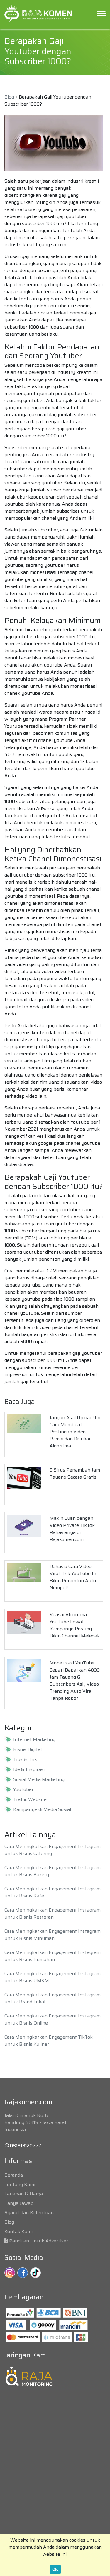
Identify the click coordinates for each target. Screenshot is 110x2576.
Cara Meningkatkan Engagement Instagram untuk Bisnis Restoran (53, 1913)
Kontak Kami (18, 2231)
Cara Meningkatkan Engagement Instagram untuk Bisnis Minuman (53, 1935)
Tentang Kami (20, 2184)
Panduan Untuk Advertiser (39, 2241)
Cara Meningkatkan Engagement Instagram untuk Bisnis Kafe (53, 1892)
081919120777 (25, 2146)
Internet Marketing (34, 1739)
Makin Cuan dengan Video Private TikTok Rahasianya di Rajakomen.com (72, 1529)
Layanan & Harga (24, 2194)
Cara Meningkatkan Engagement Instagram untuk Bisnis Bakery (53, 1871)
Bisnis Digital (27, 1749)
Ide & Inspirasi (29, 1769)
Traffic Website (30, 1799)
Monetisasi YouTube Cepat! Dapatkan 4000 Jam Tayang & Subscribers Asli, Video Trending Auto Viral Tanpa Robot (75, 1681)
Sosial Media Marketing (39, 1779)
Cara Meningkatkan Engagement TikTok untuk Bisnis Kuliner (49, 2041)
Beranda (14, 2175)
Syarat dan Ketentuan (29, 2213)
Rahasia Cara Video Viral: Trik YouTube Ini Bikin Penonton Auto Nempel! (73, 1577)
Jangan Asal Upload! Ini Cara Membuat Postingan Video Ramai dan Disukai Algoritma (75, 1432)
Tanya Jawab (19, 2203)
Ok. (55, 2569)
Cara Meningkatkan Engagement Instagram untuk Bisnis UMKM (53, 1977)
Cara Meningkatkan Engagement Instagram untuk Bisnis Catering (53, 1850)
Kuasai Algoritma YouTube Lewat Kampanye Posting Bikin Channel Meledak (75, 1625)
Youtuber (23, 1789)
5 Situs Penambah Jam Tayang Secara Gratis (75, 1473)
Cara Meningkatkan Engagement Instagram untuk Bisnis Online (53, 2019)
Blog (9, 97)
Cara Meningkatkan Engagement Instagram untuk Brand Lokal (53, 1998)
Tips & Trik (25, 1759)
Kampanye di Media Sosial (42, 1809)
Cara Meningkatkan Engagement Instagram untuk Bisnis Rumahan (53, 1956)
